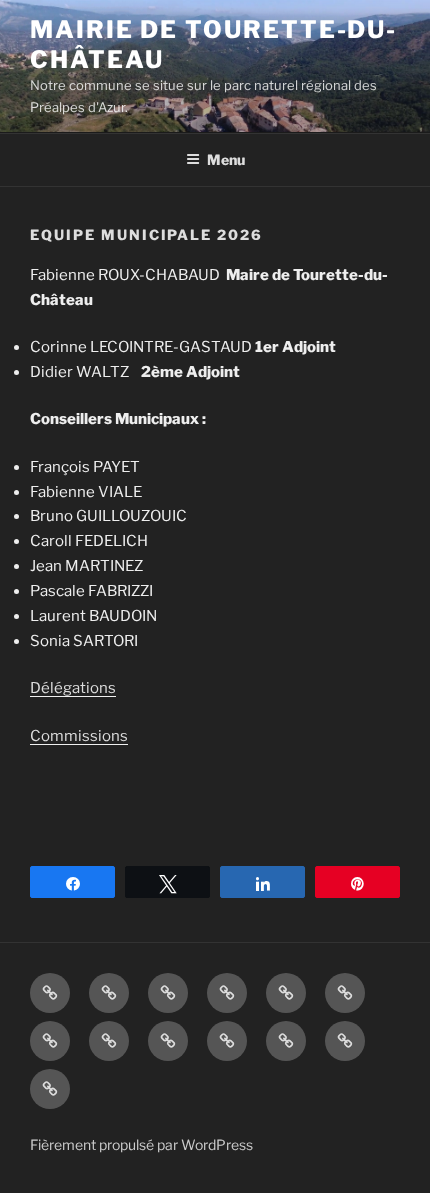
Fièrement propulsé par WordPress (141, 1144)
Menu (226, 159)
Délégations (73, 688)
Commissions (79, 736)
